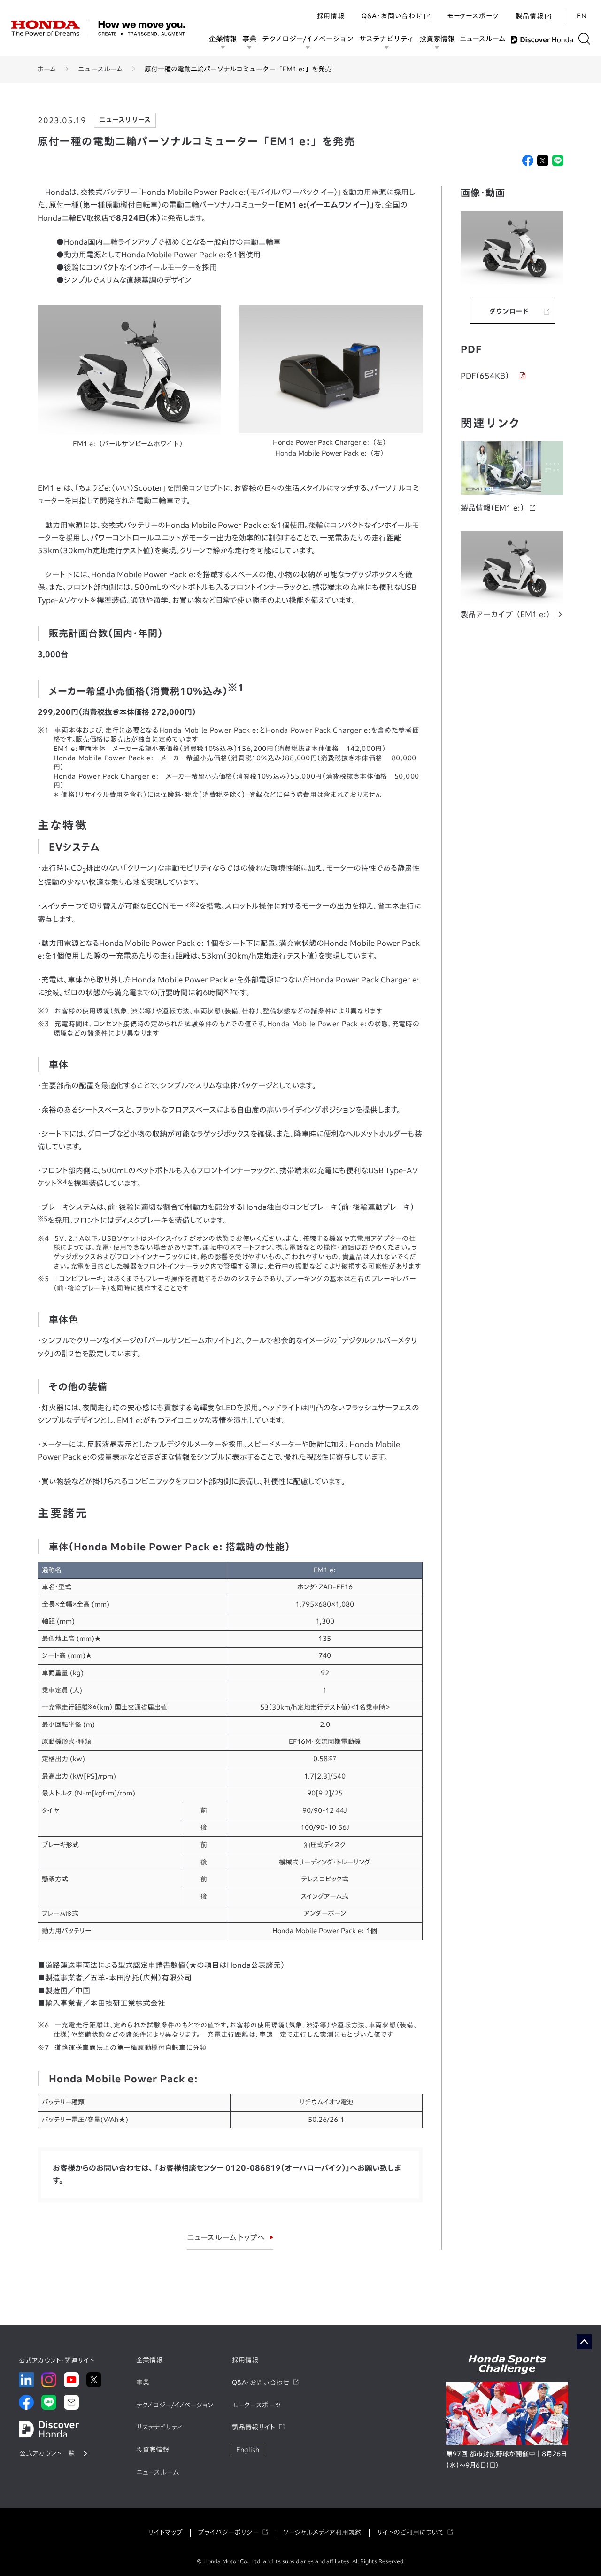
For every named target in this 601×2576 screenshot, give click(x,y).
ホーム (47, 69)
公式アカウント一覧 (47, 2453)
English (248, 2450)
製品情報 (529, 16)
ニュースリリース (125, 120)
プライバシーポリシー (228, 2532)
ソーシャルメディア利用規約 (322, 2532)
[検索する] (584, 39)
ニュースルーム (482, 39)
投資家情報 (437, 39)
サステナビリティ (386, 39)
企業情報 (223, 39)
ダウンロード (509, 311)
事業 (249, 39)
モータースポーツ (473, 16)
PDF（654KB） (485, 376)
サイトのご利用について (410, 2532)
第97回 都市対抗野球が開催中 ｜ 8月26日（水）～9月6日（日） (506, 2460)
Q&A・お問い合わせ (392, 16)
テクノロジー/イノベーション (308, 39)
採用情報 (331, 16)
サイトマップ (165, 2532)
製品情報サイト (254, 2427)
